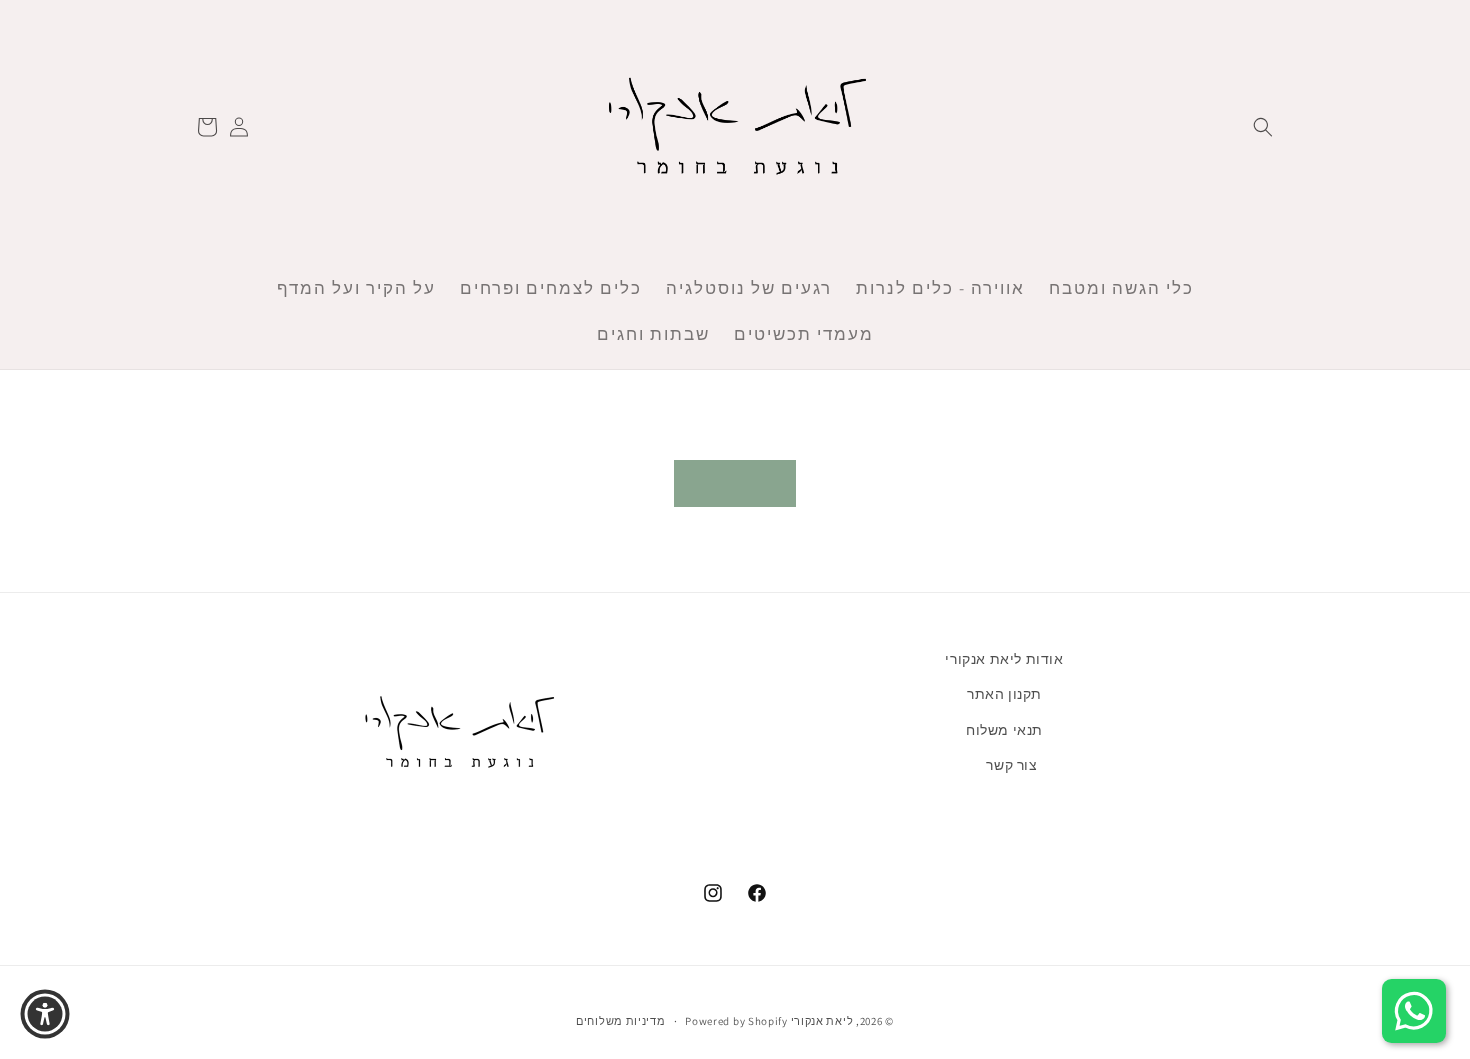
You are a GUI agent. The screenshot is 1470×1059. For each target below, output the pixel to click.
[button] (1263, 127)
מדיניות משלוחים (621, 1020)
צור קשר (1011, 764)
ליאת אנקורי (822, 1021)
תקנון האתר (1004, 694)
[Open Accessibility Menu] (45, 1014)
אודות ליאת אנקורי (1004, 659)
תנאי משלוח (1004, 729)
